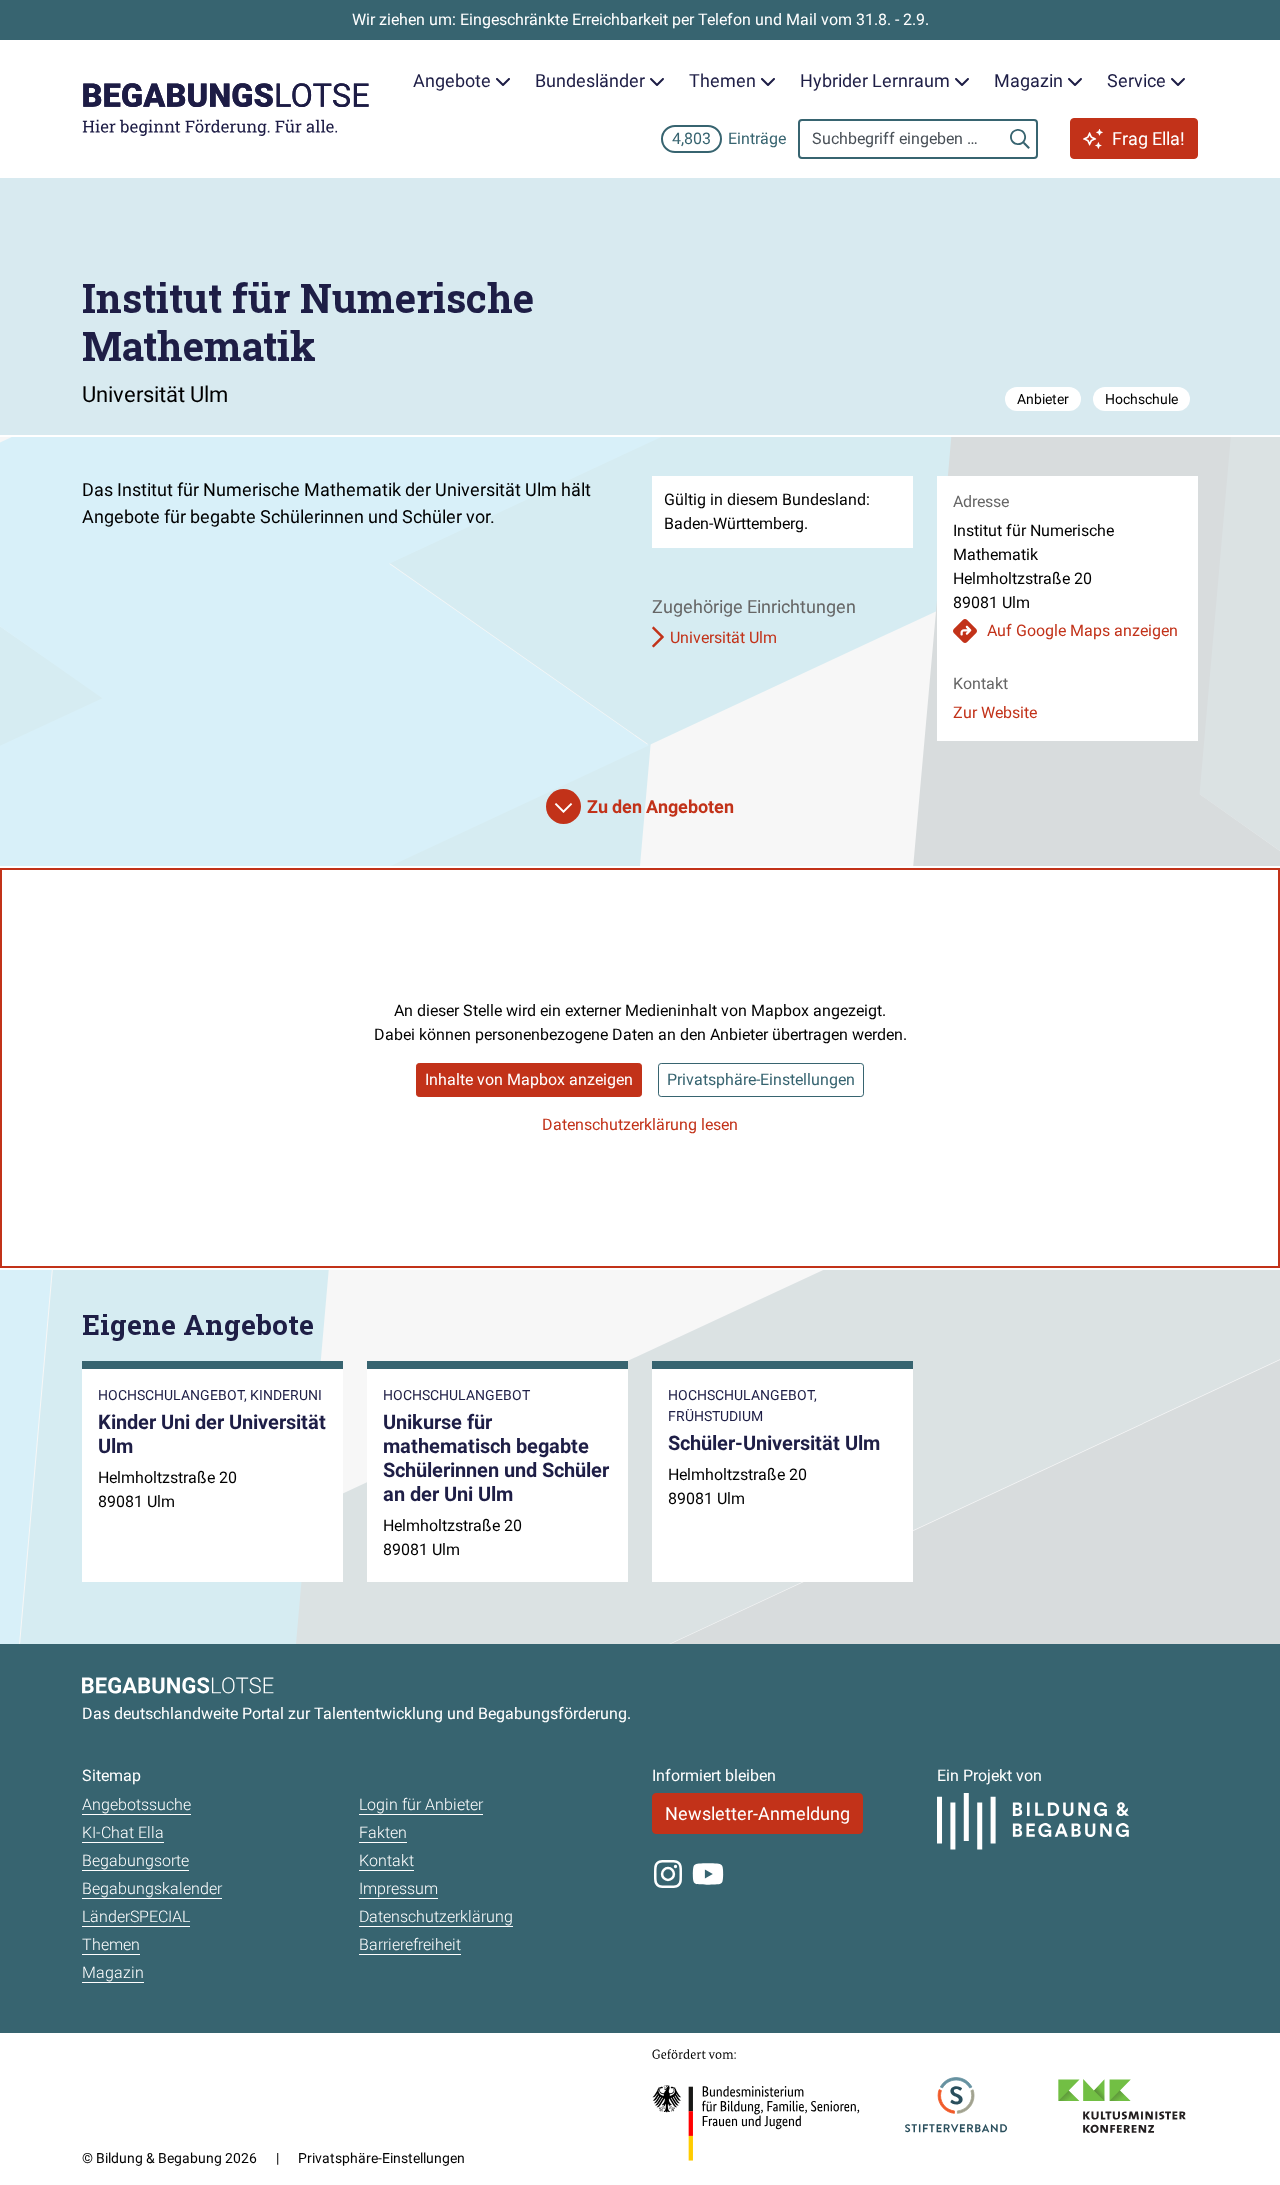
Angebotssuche (136, 1804)
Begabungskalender (152, 1888)
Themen (111, 1944)
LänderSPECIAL (136, 1916)
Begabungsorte (135, 1860)
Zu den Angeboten (660, 806)
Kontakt (386, 1860)
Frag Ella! (1148, 138)
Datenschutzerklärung (436, 1916)
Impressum (398, 1888)
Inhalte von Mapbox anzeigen (529, 1079)
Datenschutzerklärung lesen (640, 1124)
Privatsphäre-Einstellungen (761, 1079)
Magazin (113, 1972)
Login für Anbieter (421, 1804)
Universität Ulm (723, 637)
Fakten (383, 1832)
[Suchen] (1020, 139)
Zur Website (995, 712)
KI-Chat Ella (123, 1832)
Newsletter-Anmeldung (757, 1813)
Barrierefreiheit (410, 1944)
